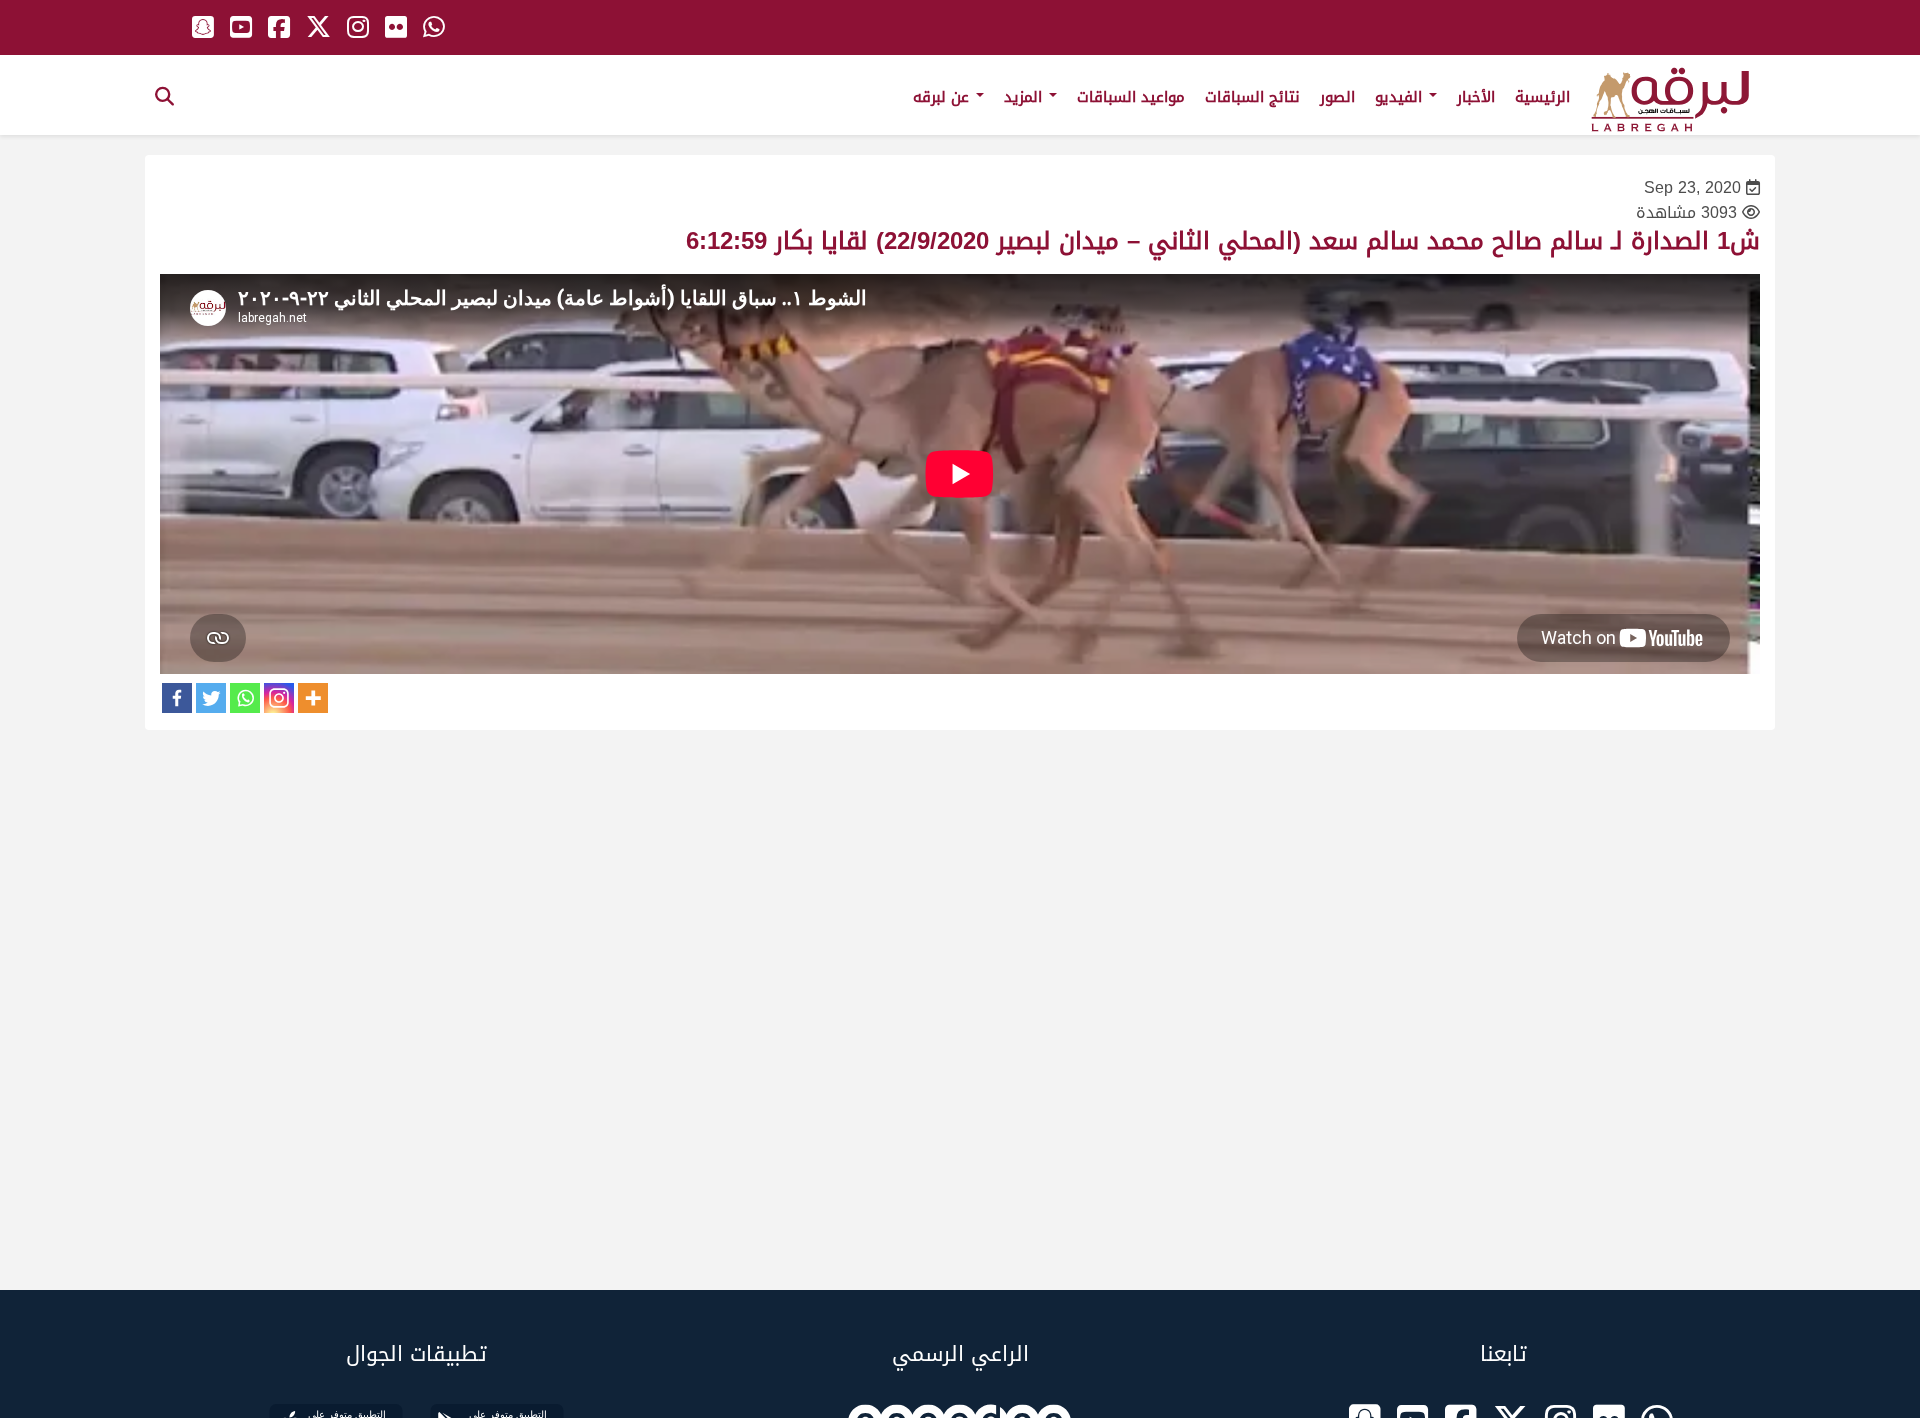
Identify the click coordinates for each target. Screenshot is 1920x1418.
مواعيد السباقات (1131, 97)
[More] (313, 698)
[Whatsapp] (245, 698)
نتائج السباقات (1252, 97)
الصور (1337, 97)
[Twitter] (211, 698)
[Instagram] (279, 698)
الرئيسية (1542, 97)
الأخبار (1476, 97)
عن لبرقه (943, 97)
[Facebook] (177, 698)
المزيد (1025, 97)
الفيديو (1401, 97)
